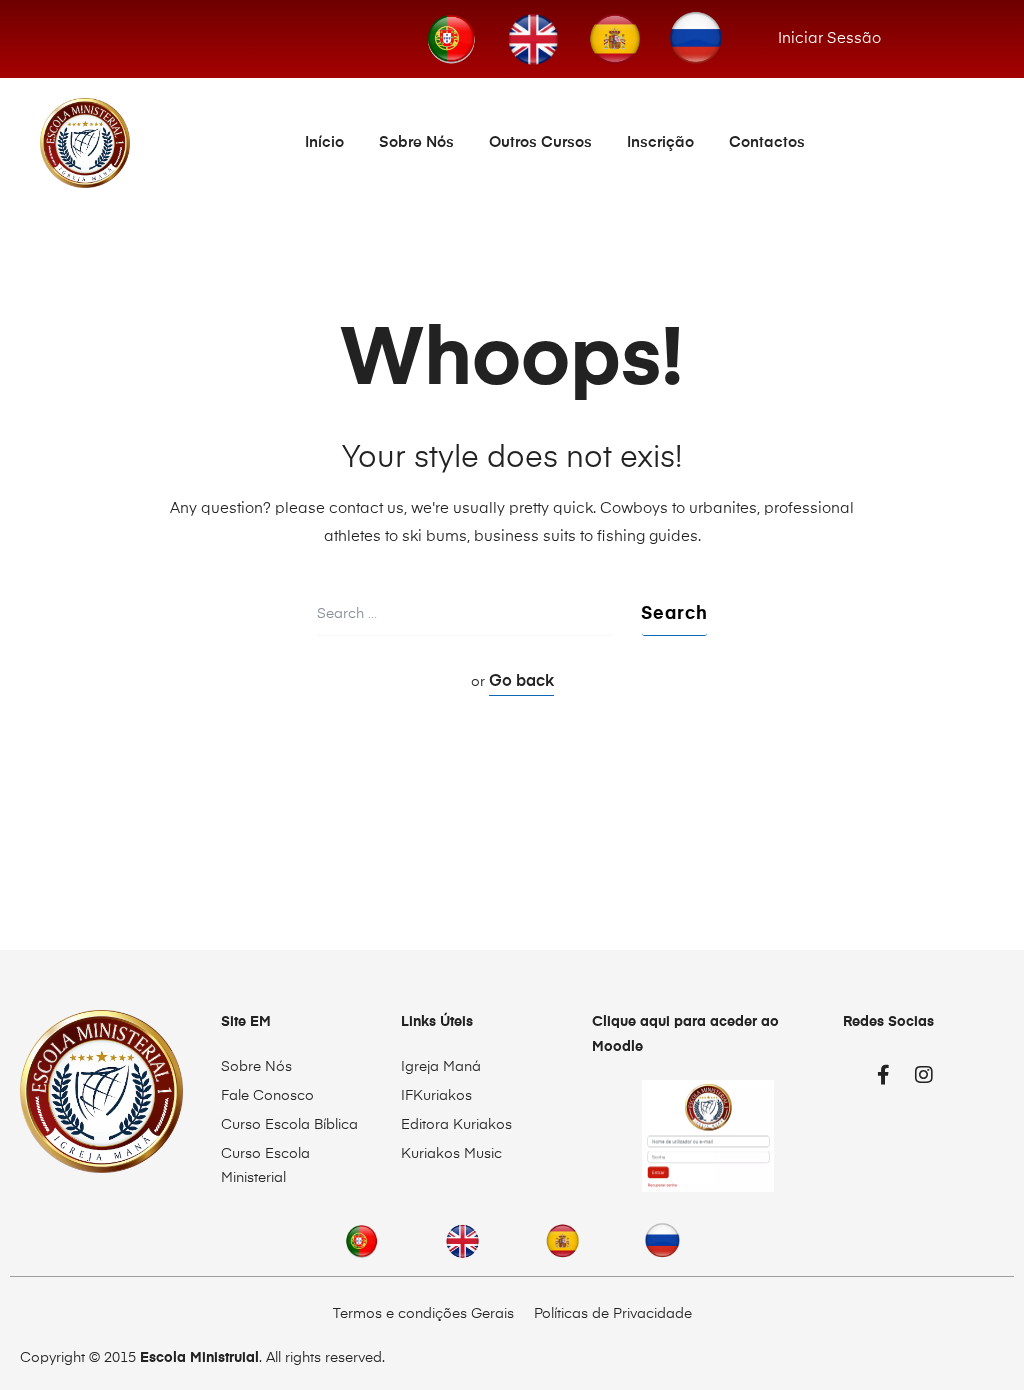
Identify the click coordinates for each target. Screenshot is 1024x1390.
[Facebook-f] (884, 1075)
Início (324, 142)
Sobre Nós (416, 142)
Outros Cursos (540, 142)
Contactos (767, 142)
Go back (521, 682)
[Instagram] (924, 1075)
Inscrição (660, 142)
